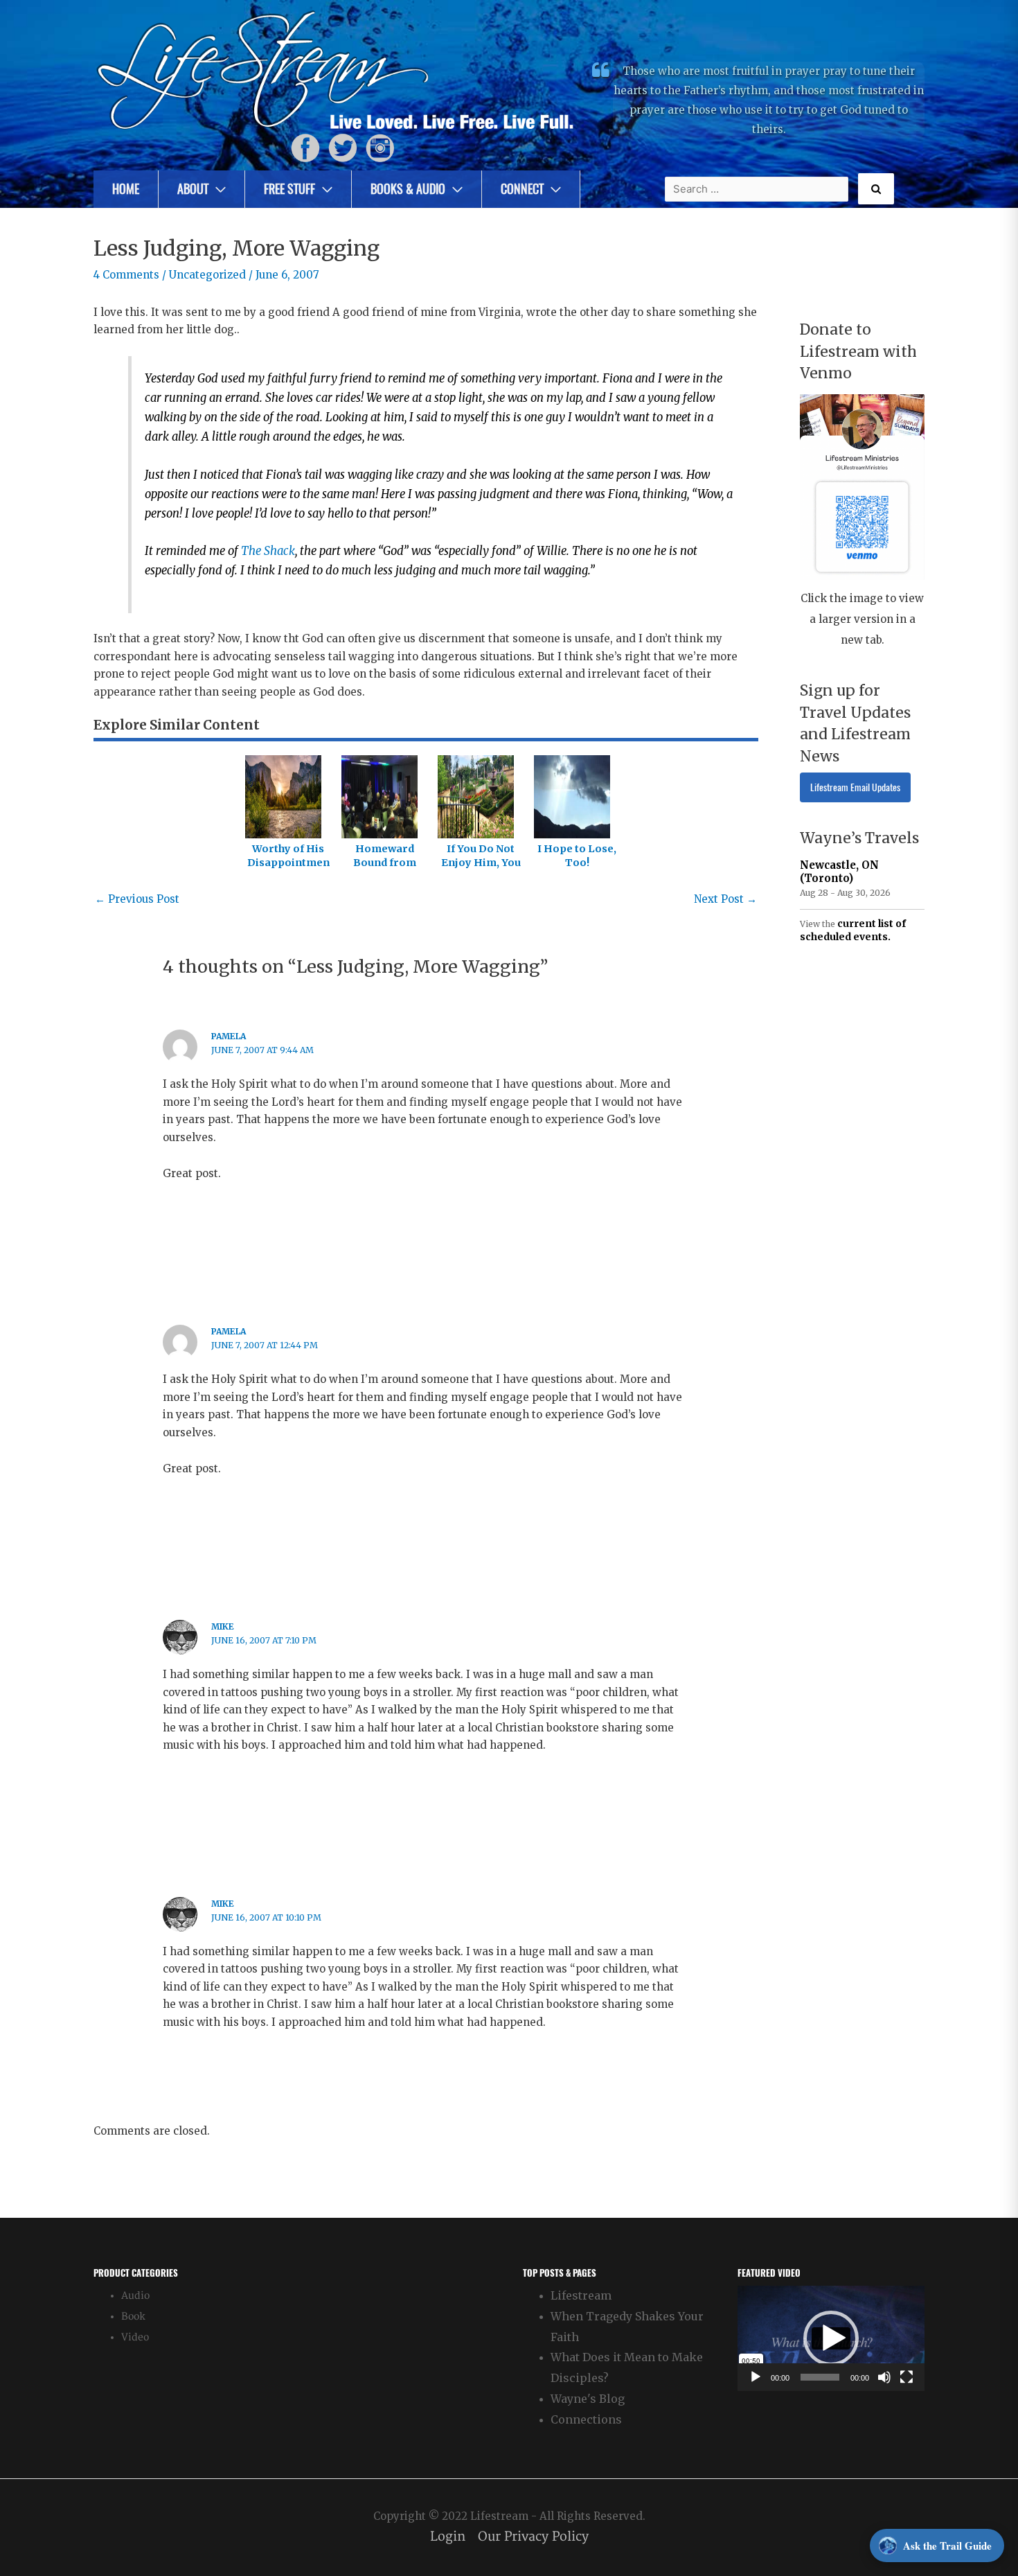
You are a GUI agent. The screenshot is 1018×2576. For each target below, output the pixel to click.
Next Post (725, 899)
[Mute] (884, 2377)
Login (448, 2537)
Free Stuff (289, 189)
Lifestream (581, 2295)
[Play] (756, 2377)
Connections (586, 2419)
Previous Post (137, 899)
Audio (135, 2296)
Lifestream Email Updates (855, 787)
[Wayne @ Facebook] (305, 147)
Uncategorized (207, 275)
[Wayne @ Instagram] (380, 147)
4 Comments (126, 275)
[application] (831, 2338)
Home (126, 189)
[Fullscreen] (907, 2377)
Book (133, 2317)
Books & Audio (408, 189)
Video (135, 2337)
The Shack (268, 551)
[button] (831, 2338)
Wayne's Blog (588, 2399)
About (193, 189)
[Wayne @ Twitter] (343, 147)
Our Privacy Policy (533, 2537)
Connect (522, 189)
